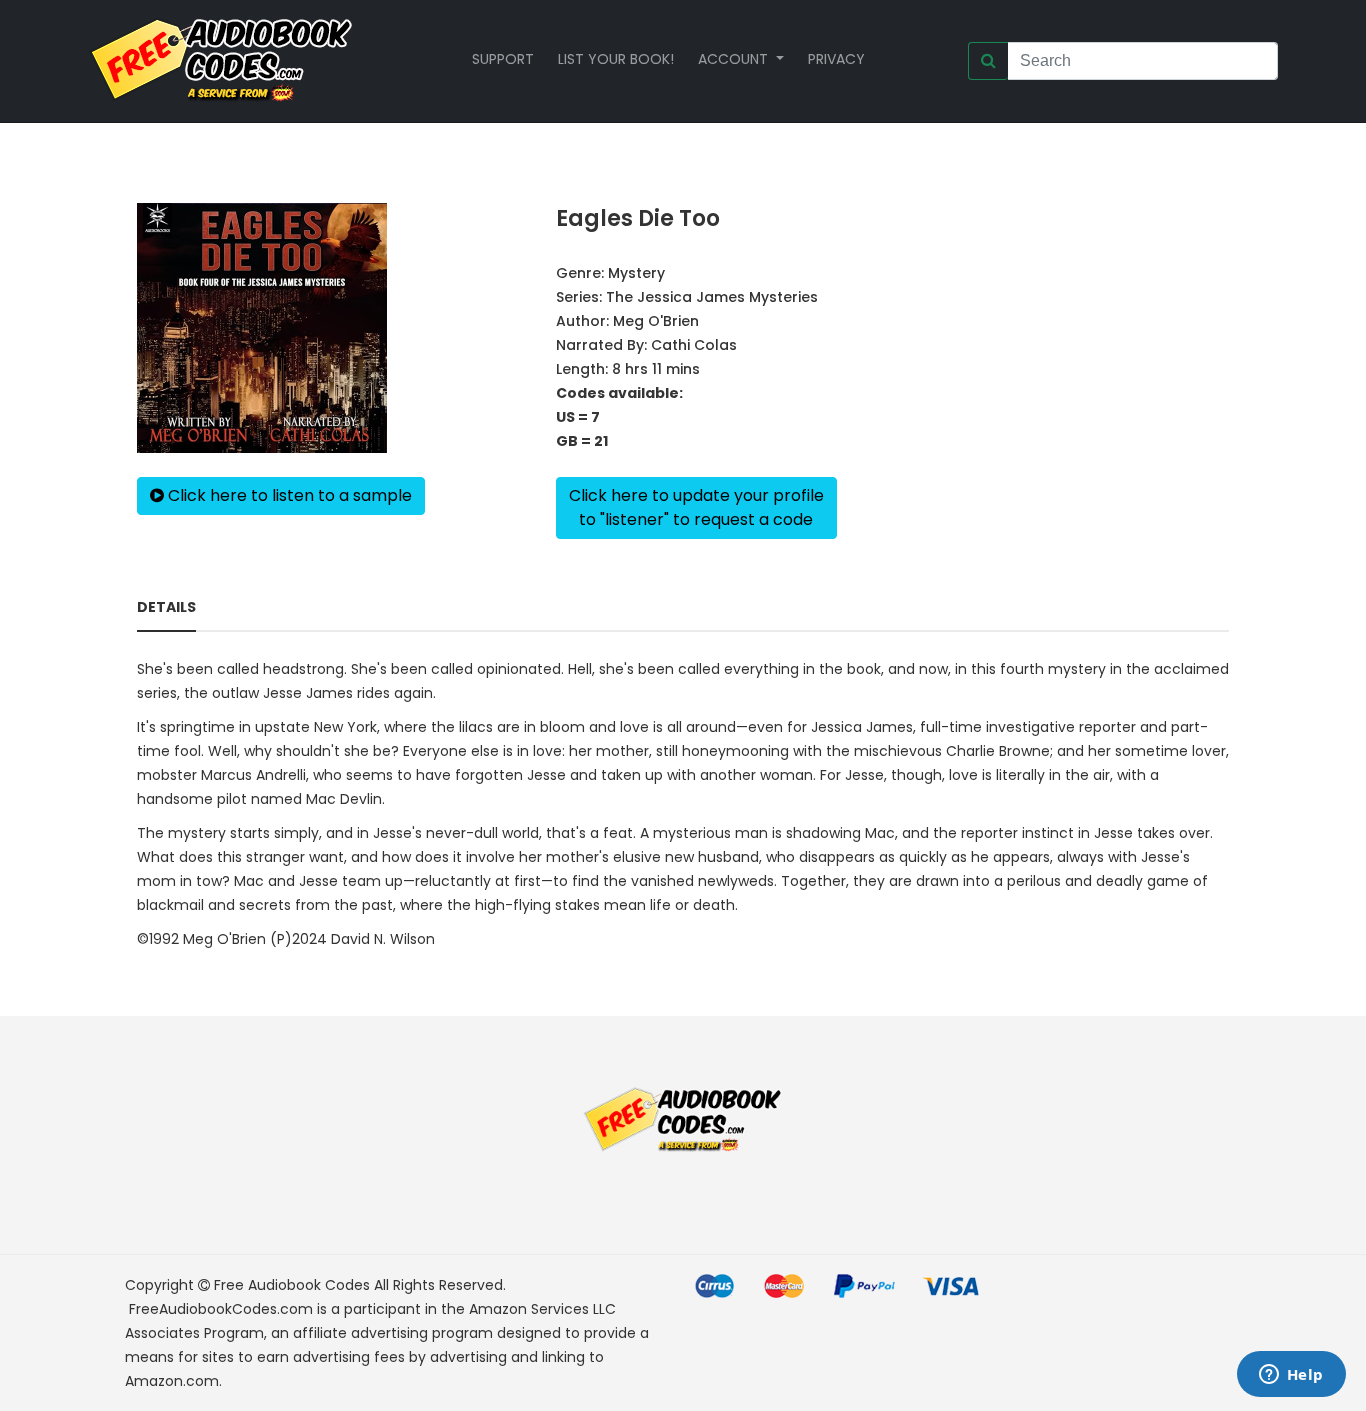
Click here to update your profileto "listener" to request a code (696, 507)
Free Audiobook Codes (292, 1285)
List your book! (616, 59)
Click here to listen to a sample (288, 495)
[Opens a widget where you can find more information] (1291, 1376)
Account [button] (735, 59)
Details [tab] (166, 607)
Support (503, 59)
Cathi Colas (694, 345)
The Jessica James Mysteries (712, 297)
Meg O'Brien (656, 321)
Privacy (836, 59)
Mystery (636, 273)
